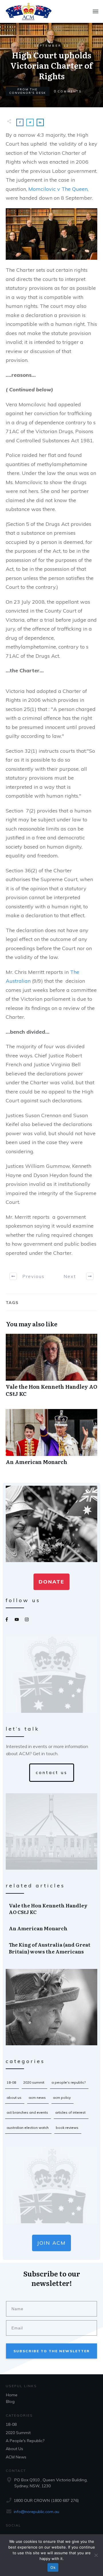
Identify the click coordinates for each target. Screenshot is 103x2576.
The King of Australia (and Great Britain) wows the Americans (52, 1948)
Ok (53, 2567)
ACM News (37, 2098)
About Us (14, 2098)
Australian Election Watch (28, 2128)
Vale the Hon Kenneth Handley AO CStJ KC (51, 1368)
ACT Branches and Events (27, 2112)
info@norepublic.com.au (36, 2512)
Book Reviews (67, 2128)
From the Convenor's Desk (28, 91)
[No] (96, 2555)
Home (12, 2395)
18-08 (11, 2082)
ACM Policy (62, 2098)
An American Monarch (51, 1440)
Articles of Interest (70, 2112)
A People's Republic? (69, 2082)
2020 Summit (34, 2082)
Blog (10, 2401)
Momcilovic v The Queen (58, 189)
